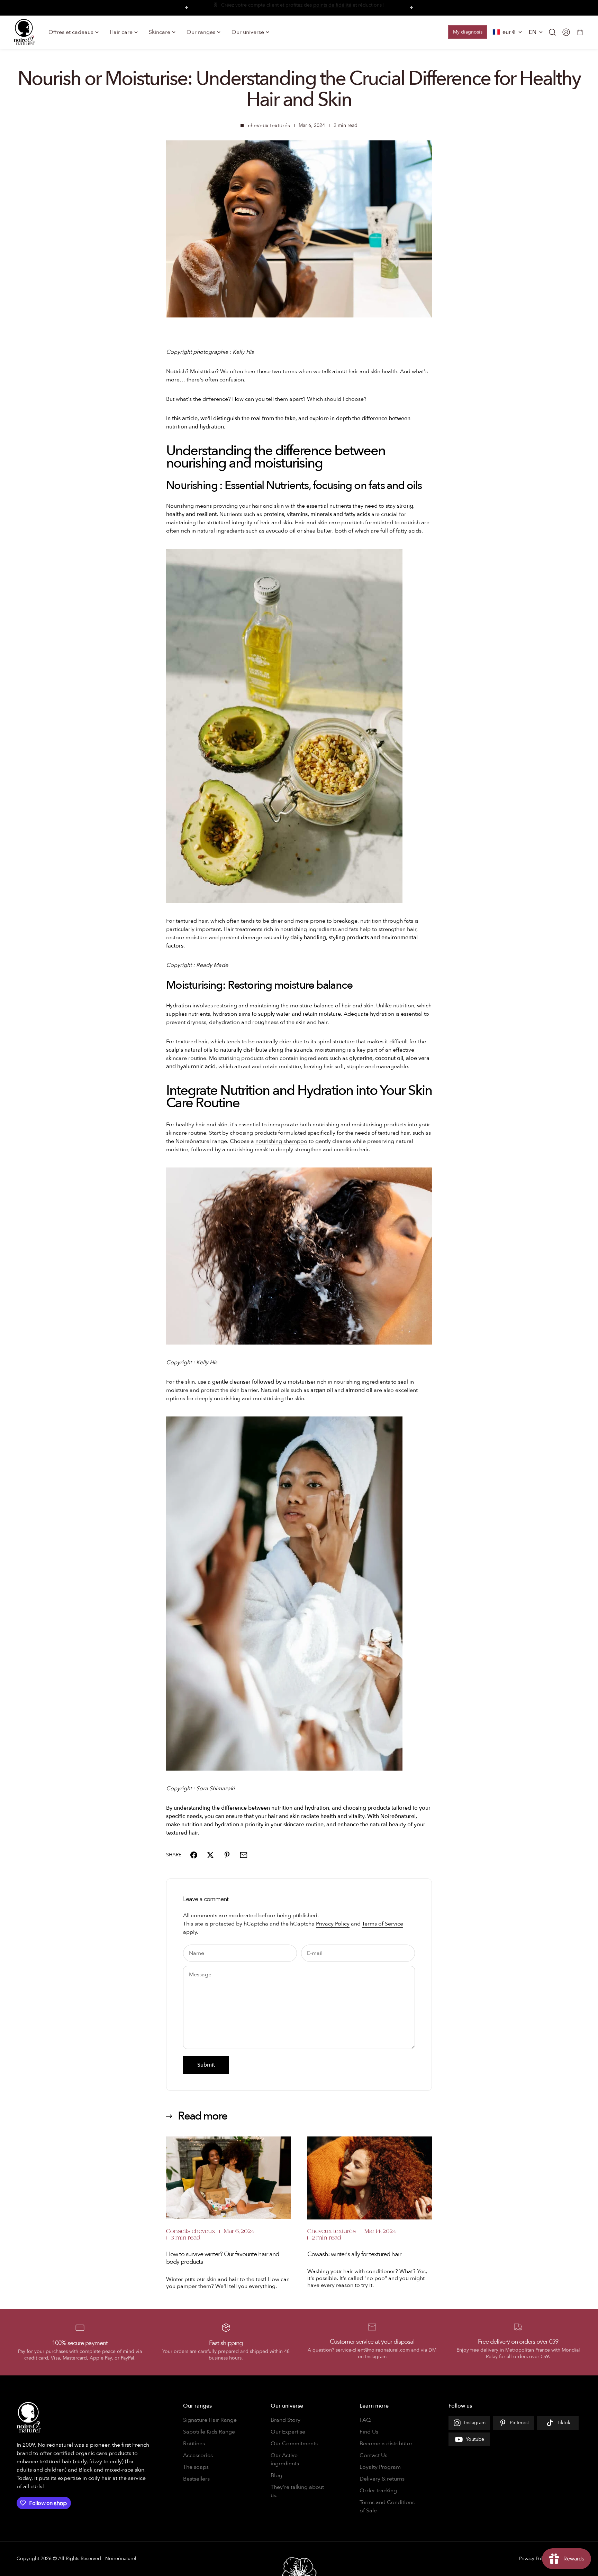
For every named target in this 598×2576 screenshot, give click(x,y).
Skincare (160, 32)
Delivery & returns (382, 2479)
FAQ (365, 2420)
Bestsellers (196, 2479)
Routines (194, 2444)
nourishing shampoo (281, 1141)
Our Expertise (288, 2432)
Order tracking (378, 2491)
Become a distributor (386, 2444)
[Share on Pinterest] (227, 1855)
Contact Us (373, 2455)
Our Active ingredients (285, 2459)
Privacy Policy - (535, 2559)
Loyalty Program (380, 2467)
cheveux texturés (269, 126)
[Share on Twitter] (210, 1855)
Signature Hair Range (210, 2420)
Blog (277, 2475)
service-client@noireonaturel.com (373, 2350)
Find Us (369, 2432)
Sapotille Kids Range (209, 2432)
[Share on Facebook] (194, 1855)
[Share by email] (244, 1855)
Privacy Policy (333, 1924)
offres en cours (277, 8)
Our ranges (201, 32)
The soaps (196, 2467)
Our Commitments (294, 2444)
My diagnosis (468, 32)
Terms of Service (383, 1924)
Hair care (121, 32)
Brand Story (286, 2420)
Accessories (198, 2455)
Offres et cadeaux (71, 32)
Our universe (248, 32)
